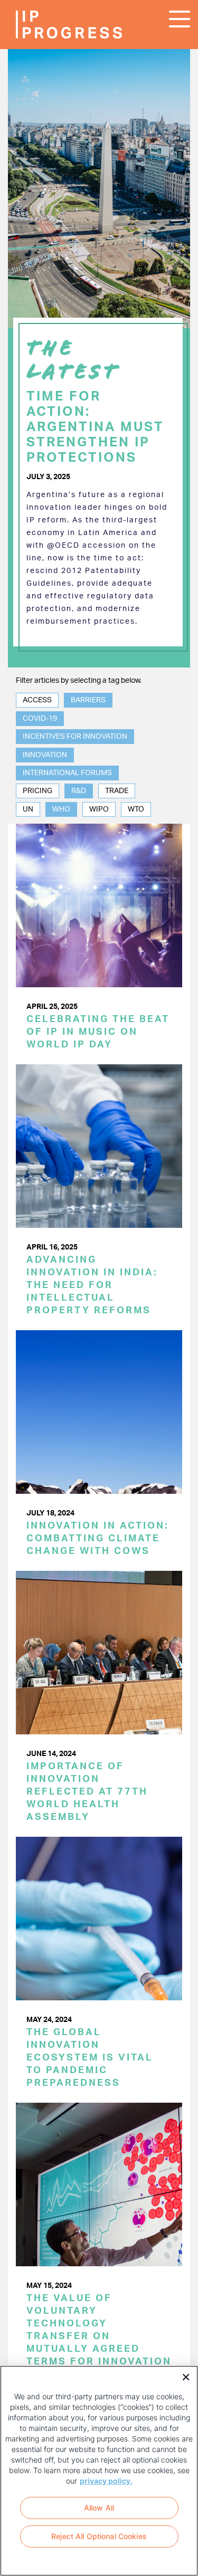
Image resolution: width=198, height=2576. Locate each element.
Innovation (45, 755)
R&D (79, 791)
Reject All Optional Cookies (99, 2536)
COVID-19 (40, 719)
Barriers (88, 700)
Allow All (99, 2508)
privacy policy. (106, 2481)
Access (37, 700)
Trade (117, 791)
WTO (136, 809)
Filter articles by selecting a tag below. (79, 681)
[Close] (182, 2376)
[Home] (48, 25)
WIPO (99, 809)
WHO (61, 809)
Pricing (37, 791)
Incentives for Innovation (75, 737)
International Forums (67, 773)
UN (28, 809)
